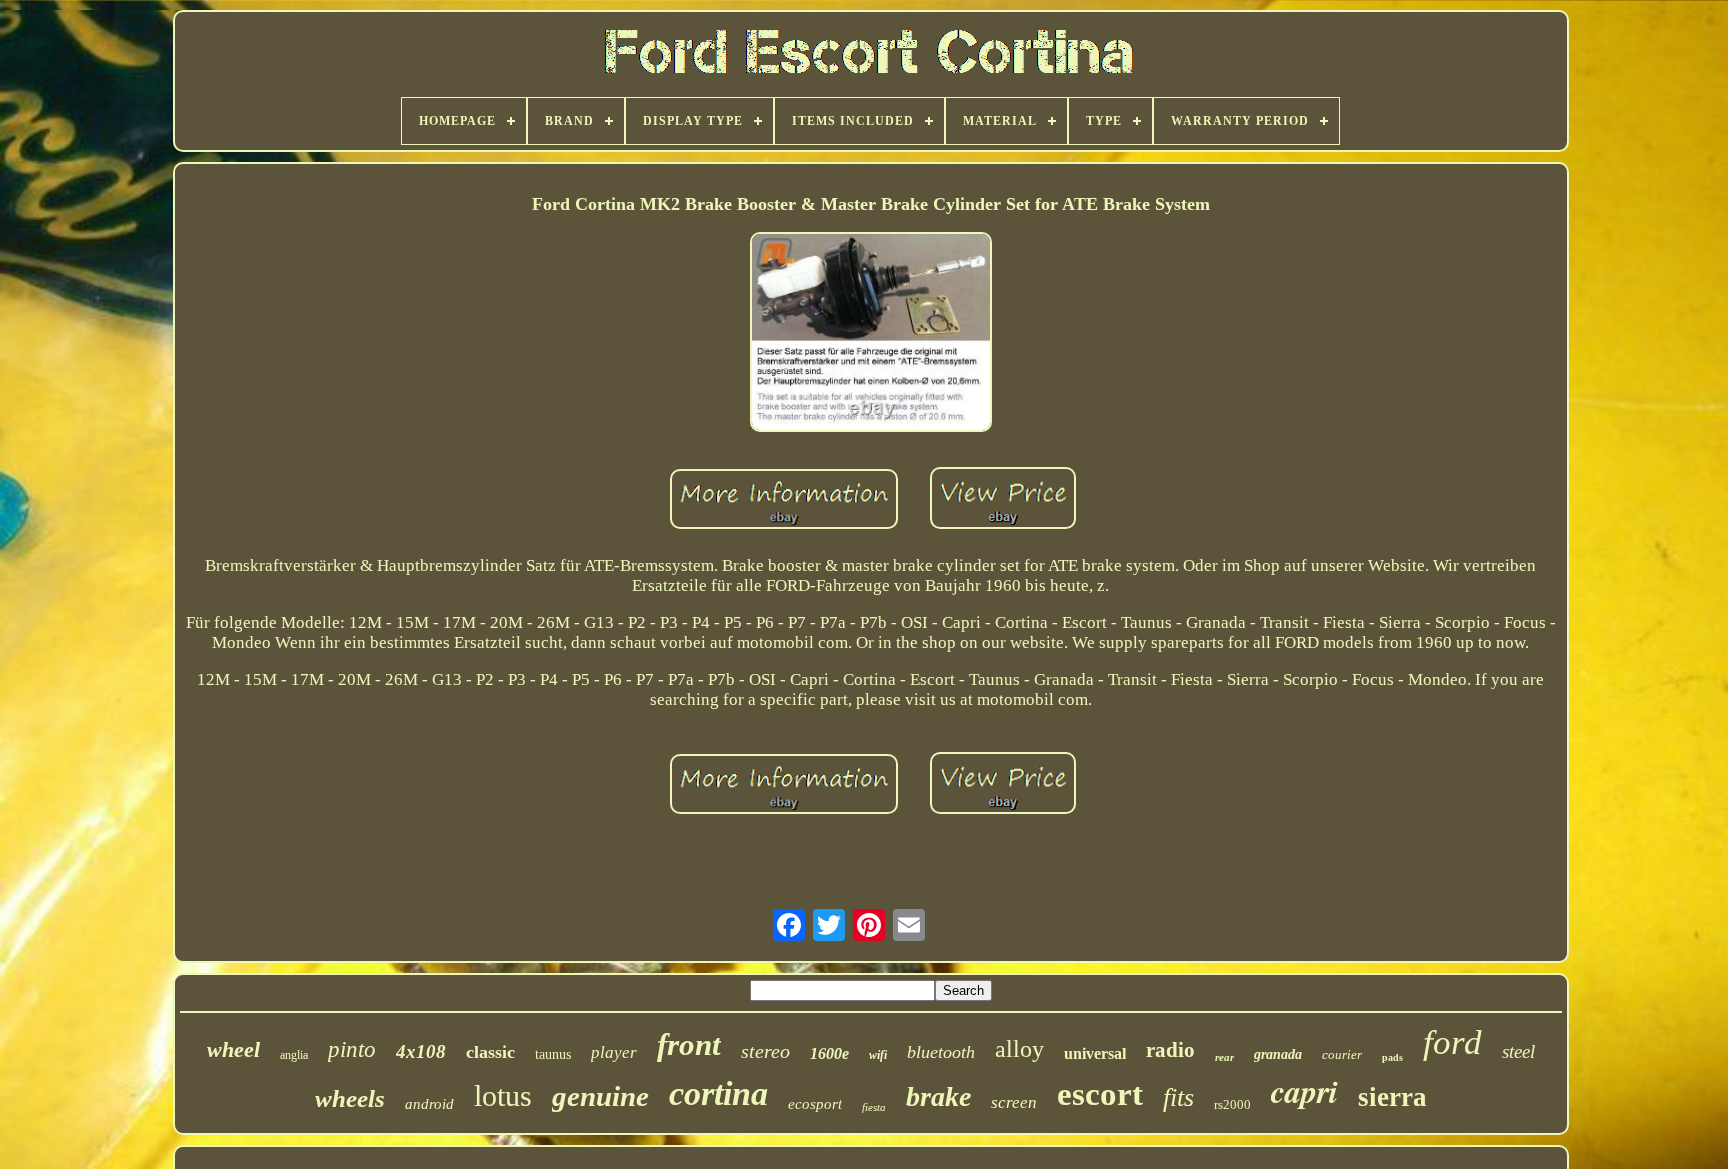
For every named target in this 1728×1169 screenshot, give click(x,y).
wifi (878, 1055)
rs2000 (1232, 1104)
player (614, 1052)
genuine (600, 1096)
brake (938, 1096)
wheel (233, 1049)
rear (1224, 1057)
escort (1100, 1094)
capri (1304, 1090)
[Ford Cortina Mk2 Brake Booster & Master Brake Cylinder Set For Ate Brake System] (871, 334)
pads (1392, 1057)
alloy (1019, 1049)
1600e (829, 1053)
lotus (503, 1095)
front (689, 1044)
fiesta (874, 1107)
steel (1518, 1051)
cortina (718, 1093)
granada (1278, 1054)
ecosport (815, 1104)
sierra (1392, 1097)
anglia (294, 1055)
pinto (352, 1049)
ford (1452, 1042)
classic (490, 1052)
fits (1178, 1097)
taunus (553, 1054)
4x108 (421, 1051)
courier (1342, 1054)
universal (1095, 1053)
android (429, 1104)
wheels (350, 1098)
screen (1014, 1102)
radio (1170, 1050)
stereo (765, 1051)
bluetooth (941, 1052)
